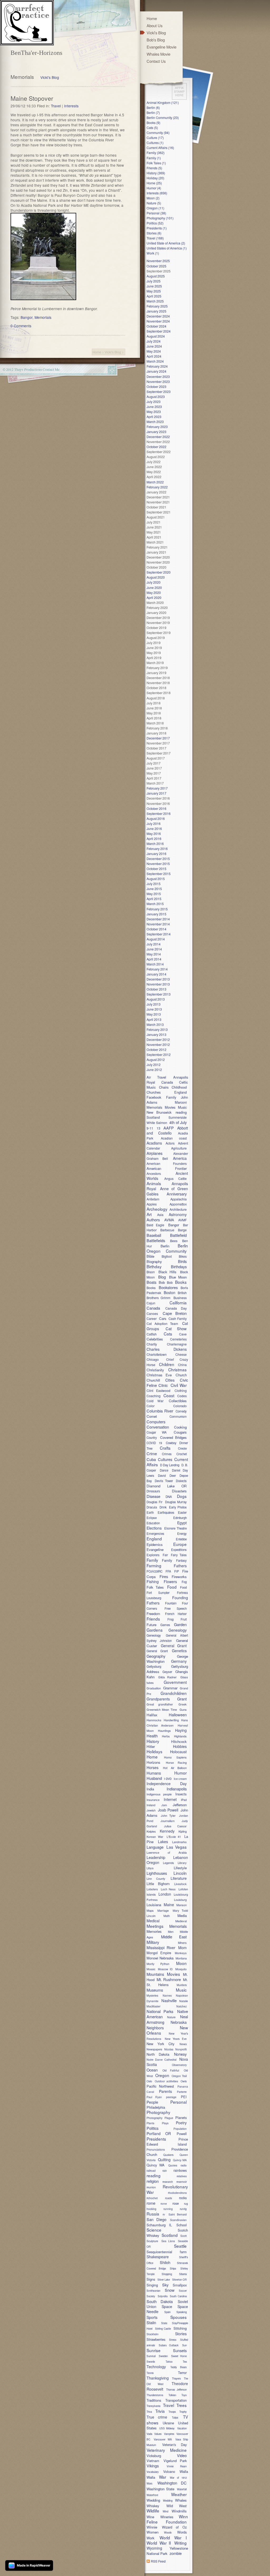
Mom (182, 1948)
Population (180, 2129)
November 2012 (158, 1044)
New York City (160, 2044)
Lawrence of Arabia (167, 1852)
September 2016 (159, 813)
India (150, 1789)
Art (149, 1214)
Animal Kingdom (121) (163, 102)
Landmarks (179, 1842)
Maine (169, 1905)
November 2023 (158, 381)
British (182, 1293)
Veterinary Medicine (167, 2450)
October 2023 (156, 386)
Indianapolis (177, 1789)
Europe (180, 1544)
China (182, 1365)
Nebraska (179, 2022)
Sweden (163, 2356)
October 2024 (156, 326)
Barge (182, 1230)
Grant (182, 1699)
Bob (162, 1282)
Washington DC (172, 2483)
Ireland (151, 1805)
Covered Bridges (173, 1437)
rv (164, 2214)
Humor (180, 1773)
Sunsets (180, 2350)
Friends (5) (154, 168)
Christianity (155, 1370)
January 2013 (156, 1034)
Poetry (181, 2123)
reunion (154, 2187)
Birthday (154, 1266)
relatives (182, 2176)
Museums (155, 1990)
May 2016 (154, 833)
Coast (169, 1395)
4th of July (178, 1122)
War (163, 2477)
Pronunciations (156, 2149)
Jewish (151, 1810)
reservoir (182, 2182)
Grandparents (158, 1699)
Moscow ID (165, 1969)
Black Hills (168, 1272)
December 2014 (158, 919)
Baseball (154, 1235)
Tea (185, 2362)
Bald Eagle (155, 1225)
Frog (170, 1619)
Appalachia (179, 1199)
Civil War (179, 1385)
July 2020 (154, 582)
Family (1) (154, 158)
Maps (150, 1910)
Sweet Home (179, 2356)
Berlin (165, 1246)
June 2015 (154, 889)
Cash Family (178, 1318)
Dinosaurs (153, 1491)
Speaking (182, 2312)
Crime (152, 1453)
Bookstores (168, 1287)
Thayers (176, 2378)
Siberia (183, 2274)
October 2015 (156, 869)
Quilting (164, 2160)
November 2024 (158, 321)
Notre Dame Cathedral (161, 2060)
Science (154, 2230)
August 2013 (156, 999)
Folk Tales (155, 1587)
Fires (164, 1576)
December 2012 (158, 1039)
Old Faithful (171, 2070)
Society (151, 2296)
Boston (170, 1292)
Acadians (154, 1143)
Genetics (179, 1651)
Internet (170, 1799)
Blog (162, 1277)
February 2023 (157, 427)
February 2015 (157, 909)
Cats (168, 1334)
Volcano (169, 2471)
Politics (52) (155, 223)
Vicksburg (154, 2456)
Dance (164, 1470)
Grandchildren (174, 1693)
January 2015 (156, 914)
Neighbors (155, 2028)
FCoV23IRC (155, 1571)
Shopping (167, 2274)
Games (165, 1625)
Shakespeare (158, 2257)
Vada (149, 2434)
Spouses (179, 2317)
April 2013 (154, 1019)
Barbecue (167, 1230)
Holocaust (178, 1752)
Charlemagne (177, 1344)
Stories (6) (154, 233)
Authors (153, 1220)
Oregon (162, 2075)
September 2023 (159, 391)
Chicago (153, 1359)
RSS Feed (158, 2561)
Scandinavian (178, 2220)
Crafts (165, 1448)
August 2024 (156, 336)
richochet (152, 2198)
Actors (170, 1143)
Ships (173, 2269)
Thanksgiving (158, 2378)
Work (150, 2538)
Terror (182, 2373)
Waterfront (152, 2495)
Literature (179, 1878)
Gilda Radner (167, 1677)
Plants (150, 2123)
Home (97, 352)
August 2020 (156, 577)
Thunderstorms (155, 2395)
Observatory (179, 2065)
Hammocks (154, 1720)
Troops (172, 2412)
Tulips (175, 2418)
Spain (167, 2312)
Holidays (155, 1751)
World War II (159, 2543)
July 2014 (154, 944)
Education (153, 1523)
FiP (177, 1571)
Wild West (177, 2506)
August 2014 (156, 939)
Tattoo (169, 2362)
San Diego (156, 2219)
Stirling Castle (163, 2329)
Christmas (177, 1369)
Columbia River (160, 1411)
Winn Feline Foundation (167, 2519)
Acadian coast (174, 1138)
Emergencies (155, 1534)
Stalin (151, 2322)
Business (180, 1298)
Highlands (180, 1736)
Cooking (180, 1427)
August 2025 (156, 276)
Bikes (183, 1256)
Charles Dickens (167, 1349)
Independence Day (167, 1784)
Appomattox (178, 1204)
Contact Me (51, 369)
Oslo (149, 2081)
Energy (182, 1534)
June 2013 (154, 1009)
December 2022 (158, 437)
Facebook (154, 1097)
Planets (181, 2118)
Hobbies (180, 1746)
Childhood (179, 1087)
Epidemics (155, 1544)
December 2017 (158, 738)
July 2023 (154, 402)
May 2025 (154, 291)
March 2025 (155, 301)
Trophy (183, 2412)
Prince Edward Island (167, 2142)
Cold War (155, 1401)
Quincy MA (180, 2160)
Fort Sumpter (158, 1593)
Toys (184, 2395)
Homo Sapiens (175, 1757)
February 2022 (157, 487)
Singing (152, 2285)
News (183, 2044)
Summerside (178, 1117)
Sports (152, 2317)
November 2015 (158, 864)
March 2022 (155, 482)
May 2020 (154, 592)
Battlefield (178, 1235)
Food (172, 1587)
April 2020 (154, 597)
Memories (154, 1931)
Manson (182, 1905)
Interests (71, 106)
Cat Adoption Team (162, 1323)
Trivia (160, 2411)
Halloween (178, 1715)
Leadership (156, 1857)
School (182, 2225)
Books (181, 1282)
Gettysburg (154, 1666)
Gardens (155, 1630)
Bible (150, 1256)
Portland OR (159, 2133)
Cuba (151, 1459)
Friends (153, 1619)
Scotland (153, 1117)
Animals (154, 1183)
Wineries (167, 2517)
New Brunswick (159, 1112)
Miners (182, 1943)
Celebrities (155, 1339)
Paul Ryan (154, 2097)
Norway (180, 2054)
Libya (150, 1868)
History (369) (156, 173)
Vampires (169, 2434)
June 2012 (154, 1070)
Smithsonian (153, 2291)
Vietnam (153, 2461)
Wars (150, 2483)
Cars (163, 1318)
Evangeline (155, 1549)
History (153, 1741)
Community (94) (158, 133)
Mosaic (151, 1969)
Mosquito (181, 1969)
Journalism (168, 1821)
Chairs (164, 1087)
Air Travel (156, 1077)
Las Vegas (177, 1847)
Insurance (153, 1800)
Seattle (180, 2246)
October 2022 (156, 447)
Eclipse (152, 1518)
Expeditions (179, 1550)
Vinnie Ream (177, 2466)
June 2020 (154, 587)
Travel (56, 106)
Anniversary (177, 1194)
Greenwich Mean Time (162, 1709)
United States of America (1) (167, 248)
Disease (153, 1496)
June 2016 (154, 828)
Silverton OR (180, 2280)
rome (151, 2203)
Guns (183, 1709)
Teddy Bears (179, 2367)
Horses (153, 1767)
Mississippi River (161, 1948)
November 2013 (158, 984)
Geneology (154, 1635)
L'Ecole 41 (174, 1837)
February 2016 (157, 849)
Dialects (181, 1481)
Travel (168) (155, 238)
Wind (165, 2511)
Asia (160, 1215)
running (168, 2209)
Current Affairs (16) (160, 148)
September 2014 (159, 934)
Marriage (163, 1910)
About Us (155, 25)
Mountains (155, 1974)
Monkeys (181, 1953)
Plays (165, 2123)
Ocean (152, 2070)
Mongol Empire (159, 1953)
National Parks (160, 2011)
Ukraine (168, 2423)
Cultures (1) (155, 143)
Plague (169, 2118)
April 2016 (154, 838)
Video (182, 2455)
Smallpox (180, 2285)
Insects (181, 1794)
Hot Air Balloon (175, 1768)
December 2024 (158, 316)
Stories (181, 2334)
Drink (163, 1507)
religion (153, 2181)
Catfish (152, 1334)
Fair (165, 1555)
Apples (152, 1204)
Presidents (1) (157, 228)
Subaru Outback (169, 2345)
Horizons (153, 1762)
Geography (156, 1656)
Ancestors (154, 1173)
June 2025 (154, 286)
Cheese (181, 1354)
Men (171, 1931)
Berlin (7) (153, 112)
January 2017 (156, 793)
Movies (170, 1107)
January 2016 (156, 854)
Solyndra (163, 2296)
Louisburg (180, 1900)
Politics (153, 2128)
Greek (183, 1704)
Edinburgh (180, 1518)
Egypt (182, 1523)
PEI (184, 2097)
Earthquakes (166, 1512)
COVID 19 (154, 1443)
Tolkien (172, 2395)
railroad (151, 2171)
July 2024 (154, 341)
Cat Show (176, 1328)
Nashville (169, 2000)
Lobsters (152, 1889)
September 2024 (159, 331)
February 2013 (157, 1029)
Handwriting (171, 1720)
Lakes (163, 1842)
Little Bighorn (158, 1884)
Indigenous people (159, 1794)
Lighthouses (157, 1873)
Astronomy (178, 1214)
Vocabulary (153, 2472)
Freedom (153, 1614)
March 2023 (155, 422)
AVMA (169, 1220)
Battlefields (156, 1240)
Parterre (182, 2092)
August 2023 (156, 397)
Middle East (174, 1937)
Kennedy (167, 1831)
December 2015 (158, 859)
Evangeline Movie (161, 47)
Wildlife (153, 2511)
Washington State (160, 2489)
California (178, 1303)
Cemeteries (178, 1339)
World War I (173, 2537)
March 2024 (155, 361)
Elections (154, 1528)
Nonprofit (181, 2049)
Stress (173, 2340)
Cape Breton (175, 1313)
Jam (164, 1805)
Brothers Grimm (158, 1298)
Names (167, 1995)
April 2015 (154, 899)
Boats (151, 1282)
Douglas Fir (155, 1502)
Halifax (152, 1715)
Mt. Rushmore (169, 1979)
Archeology (157, 1209)
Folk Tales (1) (156, 163)
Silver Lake (164, 2280)
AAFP (169, 1128)
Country (152, 1438)
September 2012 (159, 1054)
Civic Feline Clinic (167, 1383)
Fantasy (181, 1560)
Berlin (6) (153, 107)
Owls (184, 2081)
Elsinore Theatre (175, 1528)
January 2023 (156, 432)
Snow (170, 2290)
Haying (181, 1730)
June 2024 (154, 346)
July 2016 (154, 823)
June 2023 (154, 407)
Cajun (151, 1303)
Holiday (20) (155, 178)
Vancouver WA (163, 2439)
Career (152, 1318)
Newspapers (154, 2049)
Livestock (180, 1884)
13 (158, 1128)
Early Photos (178, 1507)
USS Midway (167, 2428)
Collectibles (178, 1401)
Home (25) (154, 183)
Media (182, 1916)
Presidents (156, 2139)
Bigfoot (167, 1256)
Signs (151, 2279)
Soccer (183, 2291)
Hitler (151, 1746)
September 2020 (159, 572)
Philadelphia (156, 2107)
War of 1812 (178, 2478)
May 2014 (154, 954)
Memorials (43, 317)
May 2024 (154, 351)
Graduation (154, 1688)
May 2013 (154, 1014)
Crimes (167, 1454)
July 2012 (154, 1064)
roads (168, 2198)
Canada (167, 1082)
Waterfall (182, 2489)
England (180, 1092)
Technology (156, 2367)
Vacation (182, 2428)
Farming (154, 1565)
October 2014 (156, 929)
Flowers (170, 1582)
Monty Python (158, 1964)
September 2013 (159, 994)
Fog (184, 1582)
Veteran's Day (174, 2445)
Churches (154, 1092)
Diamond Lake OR (167, 1486)
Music (182, 1107)
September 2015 (159, 874)
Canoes (152, 1313)
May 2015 (154, 894)
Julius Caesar (175, 1826)
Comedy (181, 1411)
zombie (176, 2553)
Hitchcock (179, 1741)
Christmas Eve (159, 1375)
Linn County (156, 1878)
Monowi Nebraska (160, 1958)
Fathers (180, 1566)
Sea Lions (168, 2241)
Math (167, 1916)
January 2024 (156, 371)
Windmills (179, 2511)
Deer (173, 1476)
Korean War (155, 1837)
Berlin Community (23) (163, 117)
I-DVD (168, 1779)
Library (182, 1863)
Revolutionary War (167, 2189)
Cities (170, 1380)
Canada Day (176, 1308)
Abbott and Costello (167, 1130)
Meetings (155, 1926)
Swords (151, 2362)
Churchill (153, 1380)
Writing (180, 2543)
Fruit (184, 1619)
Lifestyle (180, 1868)
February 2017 (157, 788)
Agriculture (179, 1148)
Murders (182, 1985)
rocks (183, 2198)
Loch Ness (168, 1889)
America (180, 1158)
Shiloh (165, 2262)
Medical (153, 1921)
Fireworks (179, 1577)
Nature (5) (154, 203)
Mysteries (152, 1995)
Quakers (168, 2155)
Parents (165, 2091)
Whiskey (153, 2506)
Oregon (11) (155, 208)
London (165, 1894)
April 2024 (154, 356)
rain (165, 2171)
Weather (179, 2494)
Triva (149, 2412)
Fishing (153, 1582)
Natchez (182, 2006)
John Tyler (168, 1815)
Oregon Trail (179, 2076)
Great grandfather (160, 1704)
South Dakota (160, 2301)
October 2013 (156, 989)
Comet (152, 1416)
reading (181, 1112)
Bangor (26, 317)
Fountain (171, 1603)
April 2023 (154, 417)
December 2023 (158, 376)
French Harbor (176, 1614)
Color (151, 1406)
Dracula (152, 1507)
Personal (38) (156, 213)
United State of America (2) (166, 243)
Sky (165, 2285)
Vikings (153, 2466)
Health (152, 1736)
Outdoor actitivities (166, 2081)
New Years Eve (176, 2039)
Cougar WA (157, 1432)
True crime (157, 2417)
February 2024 (157, 366)
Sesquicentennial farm (167, 2252)
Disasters (179, 1491)
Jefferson (180, 1805)
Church (181, 1375)
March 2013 (155, 1024)
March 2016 (155, 844)
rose (176, 2203)
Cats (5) (152, 128)
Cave (183, 1334)
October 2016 (156, 808)
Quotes (173, 2165)
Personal (179, 2102)
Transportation (176, 2400)
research (168, 2182)
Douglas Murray (176, 1502)
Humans (154, 1773)
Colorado (180, 1406)
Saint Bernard (178, 2214)
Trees (182, 2405)
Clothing (181, 1390)
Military (153, 1942)
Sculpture (152, 2241)
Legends (168, 1863)
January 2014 (156, 974)
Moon (181, 1963)
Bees (174, 1241)
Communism (178, 1416)
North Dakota (158, 2054)
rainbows (180, 2170)
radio (184, 2165)
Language (155, 1847)
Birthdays (179, 1267)
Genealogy (178, 1630)
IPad (184, 1800)
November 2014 (158, 924)
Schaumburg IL (159, 2225)
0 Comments (21, 326)
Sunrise (154, 2350)
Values (158, 2434)
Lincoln (180, 1873)
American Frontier (167, 1168)
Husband (154, 1778)
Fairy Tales (179, 1555)
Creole (182, 1448)
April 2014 (154, 959)
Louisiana (154, 1905)
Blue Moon (178, 1277)
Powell (182, 2134)
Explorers (153, 1555)
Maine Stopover (32, 98)
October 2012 (156, 1049)
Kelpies (151, 1831)
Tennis (150, 2373)
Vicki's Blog (50, 77)
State (164, 2323)
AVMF (182, 1220)
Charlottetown (157, 1354)
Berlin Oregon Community (167, 1248)
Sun (184, 2345)
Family (171, 1097)
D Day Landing (170, 1465)
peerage (171, 2097)
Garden (180, 1624)
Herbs (166, 1736)
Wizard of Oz (174, 2527)
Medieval (181, 1921)
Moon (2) (153, 198)
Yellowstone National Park (167, 2551)
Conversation (158, 1427)
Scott (184, 2236)
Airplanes (155, 1153)
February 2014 (157, 969)
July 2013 (154, 1004)
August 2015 (156, 879)
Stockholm (153, 2334)
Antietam (153, 1199)
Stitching (180, 2328)
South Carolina (178, 2296)
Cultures (165, 1459)
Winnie (152, 2527)
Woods (168, 2532)
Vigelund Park (175, 2461)
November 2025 (158, 261)
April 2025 (154, 296)
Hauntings (164, 1731)
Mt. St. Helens (167, 1982)
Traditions (154, 2400)
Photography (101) (160, 218)
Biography (154, 1261)
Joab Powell (168, 1810)
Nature (171, 2017)
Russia (153, 2214)
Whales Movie (158, 54)
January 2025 (156, 311)
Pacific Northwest (160, 2086)
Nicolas (169, 2049)
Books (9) (153, 122)
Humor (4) (154, 188)
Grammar (170, 1688)
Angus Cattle (175, 1178)
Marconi (181, 1102)
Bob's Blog (156, 40)
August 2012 (156, 1059)
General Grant (174, 1646)
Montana (181, 1958)
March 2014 (155, 964)
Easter (182, 1512)
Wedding (153, 2500)
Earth (150, 1512)
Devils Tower (164, 1481)
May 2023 (154, 412)
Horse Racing (176, 1762)
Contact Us (156, 61)
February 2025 (157, 306)
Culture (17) (155, 138)
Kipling (183, 1831)
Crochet (182, 1454)
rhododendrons (177, 2193)
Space (167, 2306)
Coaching (154, 1396)
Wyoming (154, 2548)
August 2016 (156, 818)
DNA (169, 1497)
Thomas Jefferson (176, 2390)
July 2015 (154, 884)
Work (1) (153, 253)
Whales (181, 2500)
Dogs (182, 1496)
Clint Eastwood (158, 1390)
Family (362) (156, 153)
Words (182, 2532)
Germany (179, 1661)
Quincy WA (156, 2165)
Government (175, 1682)
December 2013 (158, 979)
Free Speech (176, 1608)
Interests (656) (157, 193)
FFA (168, 1571)
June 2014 (154, 949)
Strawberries (156, 2339)
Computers (156, 1422)
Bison (151, 1272)
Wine (153, 2517)
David (162, 1476)
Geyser (167, 1672)
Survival (151, 2356)
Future (151, 1625)
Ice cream (180, 1779)
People (152, 2102)
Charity (152, 1344)
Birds (182, 1261)
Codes (182, 1396)
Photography (158, 2112)
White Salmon (157, 1123)
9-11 (150, 1128)
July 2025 (154, 281)
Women (153, 2532)
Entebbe (181, 1539)
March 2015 (155, 904)
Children (167, 1364)
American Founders (167, 1163)
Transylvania (153, 2406)
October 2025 (156, 266)
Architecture (178, 1209)
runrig (183, 2209)
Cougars (180, 1432)
